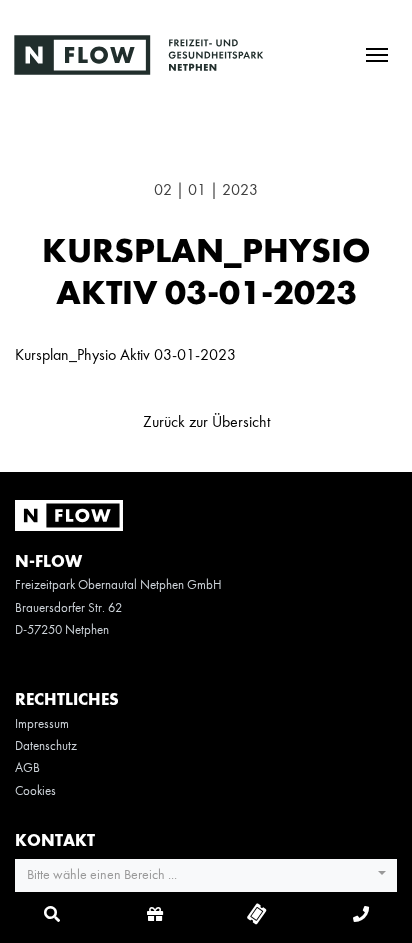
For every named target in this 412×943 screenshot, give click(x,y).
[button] (206, 876)
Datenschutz (46, 746)
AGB (27, 768)
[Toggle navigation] (376, 53)
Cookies (35, 791)
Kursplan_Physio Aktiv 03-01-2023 (125, 356)
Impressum (42, 724)
